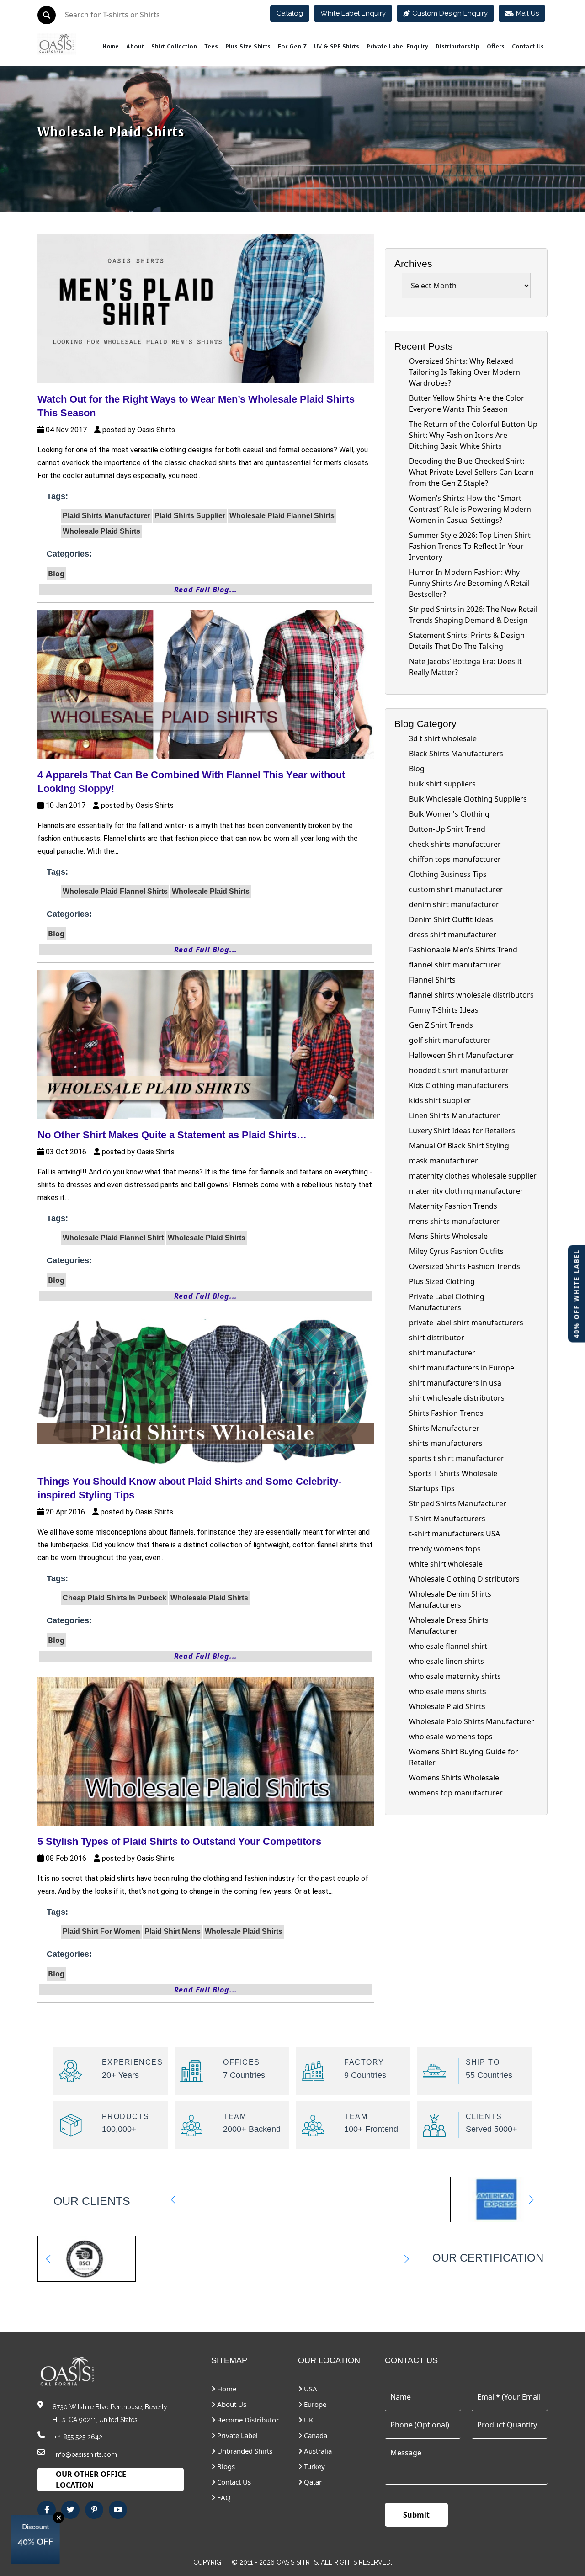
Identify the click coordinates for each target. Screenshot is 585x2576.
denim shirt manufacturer (454, 904)
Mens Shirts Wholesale (448, 1236)
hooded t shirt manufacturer (459, 1070)
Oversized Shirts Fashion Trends (465, 1266)
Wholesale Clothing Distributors (464, 1579)
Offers (496, 46)
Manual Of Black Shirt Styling (459, 1146)
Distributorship (457, 46)
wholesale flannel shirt (448, 1646)
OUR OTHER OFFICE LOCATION (91, 2480)
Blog (56, 574)
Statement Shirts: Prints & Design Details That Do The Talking (467, 641)
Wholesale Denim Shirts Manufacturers (450, 1599)
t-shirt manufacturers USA (455, 1534)
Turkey (314, 2466)
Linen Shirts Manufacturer (455, 1115)
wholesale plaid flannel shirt (113, 1238)
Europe (314, 2404)
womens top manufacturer (456, 1793)
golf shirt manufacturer (450, 1040)
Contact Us (528, 46)
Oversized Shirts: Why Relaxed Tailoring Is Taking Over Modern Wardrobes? (465, 372)
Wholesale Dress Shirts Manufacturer (449, 1625)
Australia (317, 2451)
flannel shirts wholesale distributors (471, 995)
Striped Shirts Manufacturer (458, 1503)
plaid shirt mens (173, 1931)
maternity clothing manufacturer (466, 1191)
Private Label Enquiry (397, 46)
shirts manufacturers (446, 1443)
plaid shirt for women (101, 1931)
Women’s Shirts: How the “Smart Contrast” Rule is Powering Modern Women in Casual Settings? (470, 509)
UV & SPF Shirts (337, 46)
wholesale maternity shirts (455, 1676)
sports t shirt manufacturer (457, 1458)
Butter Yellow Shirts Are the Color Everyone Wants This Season (467, 404)
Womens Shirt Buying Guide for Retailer (464, 1757)
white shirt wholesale (446, 1564)
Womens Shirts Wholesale (454, 1778)
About (135, 46)
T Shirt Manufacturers (447, 1519)
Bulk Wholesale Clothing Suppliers (468, 799)
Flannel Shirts (432, 980)
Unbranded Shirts (244, 2451)
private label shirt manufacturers (466, 1323)
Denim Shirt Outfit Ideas (451, 919)
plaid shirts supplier (190, 516)
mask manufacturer (444, 1161)
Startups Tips (432, 1488)
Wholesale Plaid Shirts (447, 1706)
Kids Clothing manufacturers (459, 1085)
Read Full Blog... (206, 590)
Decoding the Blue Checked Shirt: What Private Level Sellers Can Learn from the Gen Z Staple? (471, 472)
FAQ (223, 2497)
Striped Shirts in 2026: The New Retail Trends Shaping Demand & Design (473, 615)
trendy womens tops (445, 1549)
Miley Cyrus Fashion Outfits (456, 1251)
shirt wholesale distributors (457, 1398)
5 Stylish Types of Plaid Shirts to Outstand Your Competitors (179, 1841)
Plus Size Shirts (248, 46)
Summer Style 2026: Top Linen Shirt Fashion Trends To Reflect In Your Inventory (470, 546)
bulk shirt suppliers (442, 784)
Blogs (225, 2466)
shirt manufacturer (442, 1353)
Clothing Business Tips (448, 874)
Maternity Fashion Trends (453, 1206)
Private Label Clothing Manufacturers (447, 1302)
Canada (315, 2435)
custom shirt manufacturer (456, 889)
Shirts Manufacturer (444, 1428)
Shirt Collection (174, 46)
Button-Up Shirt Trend (447, 829)
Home (111, 46)
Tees (211, 46)
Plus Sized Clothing (442, 1281)
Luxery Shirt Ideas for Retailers (462, 1131)
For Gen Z (292, 46)
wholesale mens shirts (448, 1691)
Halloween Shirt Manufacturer (462, 1055)
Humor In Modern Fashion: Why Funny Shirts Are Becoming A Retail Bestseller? (469, 583)
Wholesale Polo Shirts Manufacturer (472, 1721)
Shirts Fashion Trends (446, 1413)
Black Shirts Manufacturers (456, 754)
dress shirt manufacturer (453, 935)
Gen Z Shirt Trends (441, 1025)
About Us (231, 2404)
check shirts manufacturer (455, 844)
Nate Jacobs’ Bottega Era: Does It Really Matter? (465, 667)
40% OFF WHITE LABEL (577, 1293)
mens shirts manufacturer (455, 1221)
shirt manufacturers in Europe (462, 1368)
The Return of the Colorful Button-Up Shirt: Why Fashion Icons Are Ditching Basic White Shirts (473, 435)
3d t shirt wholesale (443, 738)
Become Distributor (247, 2420)
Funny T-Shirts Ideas (444, 1010)
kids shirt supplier (440, 1100)
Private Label (237, 2435)
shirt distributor (437, 1338)
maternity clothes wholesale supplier (473, 1176)
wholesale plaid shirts (111, 131)
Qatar (312, 2482)
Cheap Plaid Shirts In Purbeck (114, 1598)
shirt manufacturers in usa (455, 1383)
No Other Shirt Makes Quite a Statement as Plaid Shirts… (172, 1135)
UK (308, 2420)
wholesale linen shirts (447, 1661)
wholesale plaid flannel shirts (282, 516)
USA (310, 2389)
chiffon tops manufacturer (455, 859)
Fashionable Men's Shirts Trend (463, 950)
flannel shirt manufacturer (455, 965)
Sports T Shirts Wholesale (453, 1473)
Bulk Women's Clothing (449, 814)
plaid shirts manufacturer (106, 516)
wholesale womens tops (451, 1737)
